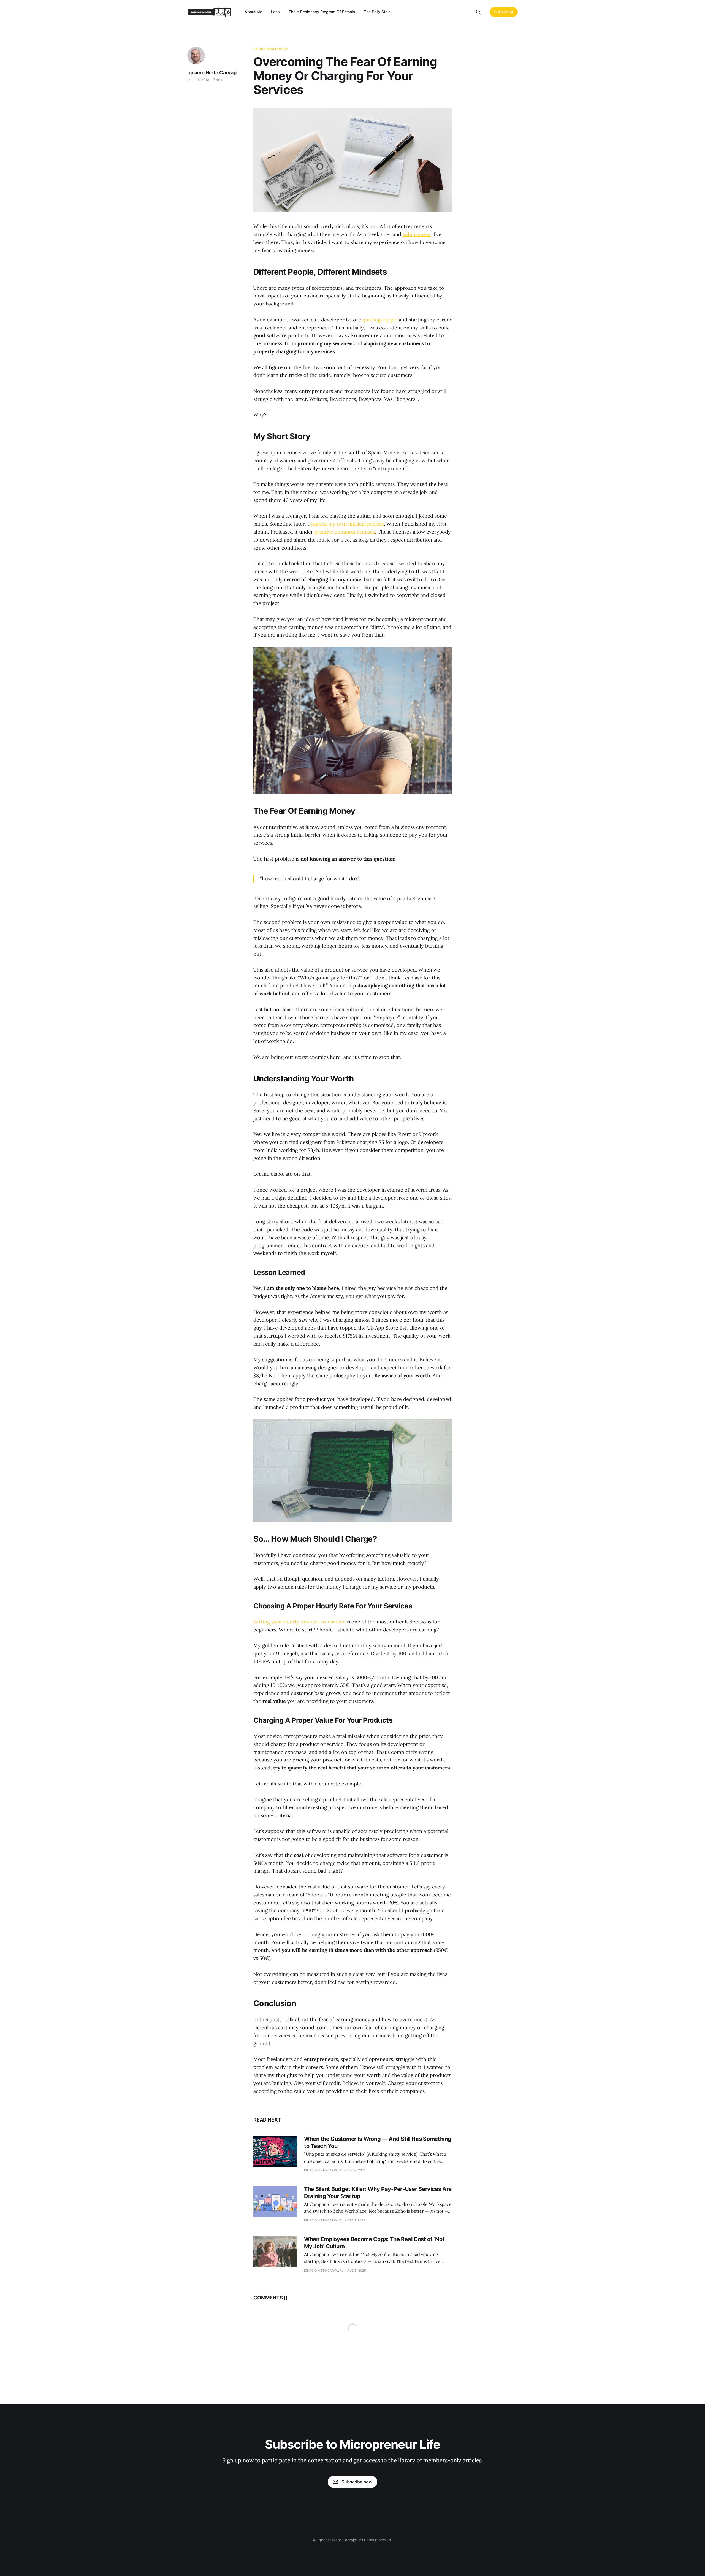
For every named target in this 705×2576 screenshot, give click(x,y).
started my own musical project (347, 524)
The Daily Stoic (377, 12)
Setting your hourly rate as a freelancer (299, 1622)
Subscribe (504, 12)
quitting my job (380, 320)
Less (275, 12)
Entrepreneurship (271, 49)
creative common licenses (345, 532)
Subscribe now (357, 2482)
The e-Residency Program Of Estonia (322, 12)
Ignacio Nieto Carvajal (213, 73)
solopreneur (417, 234)
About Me (253, 12)
